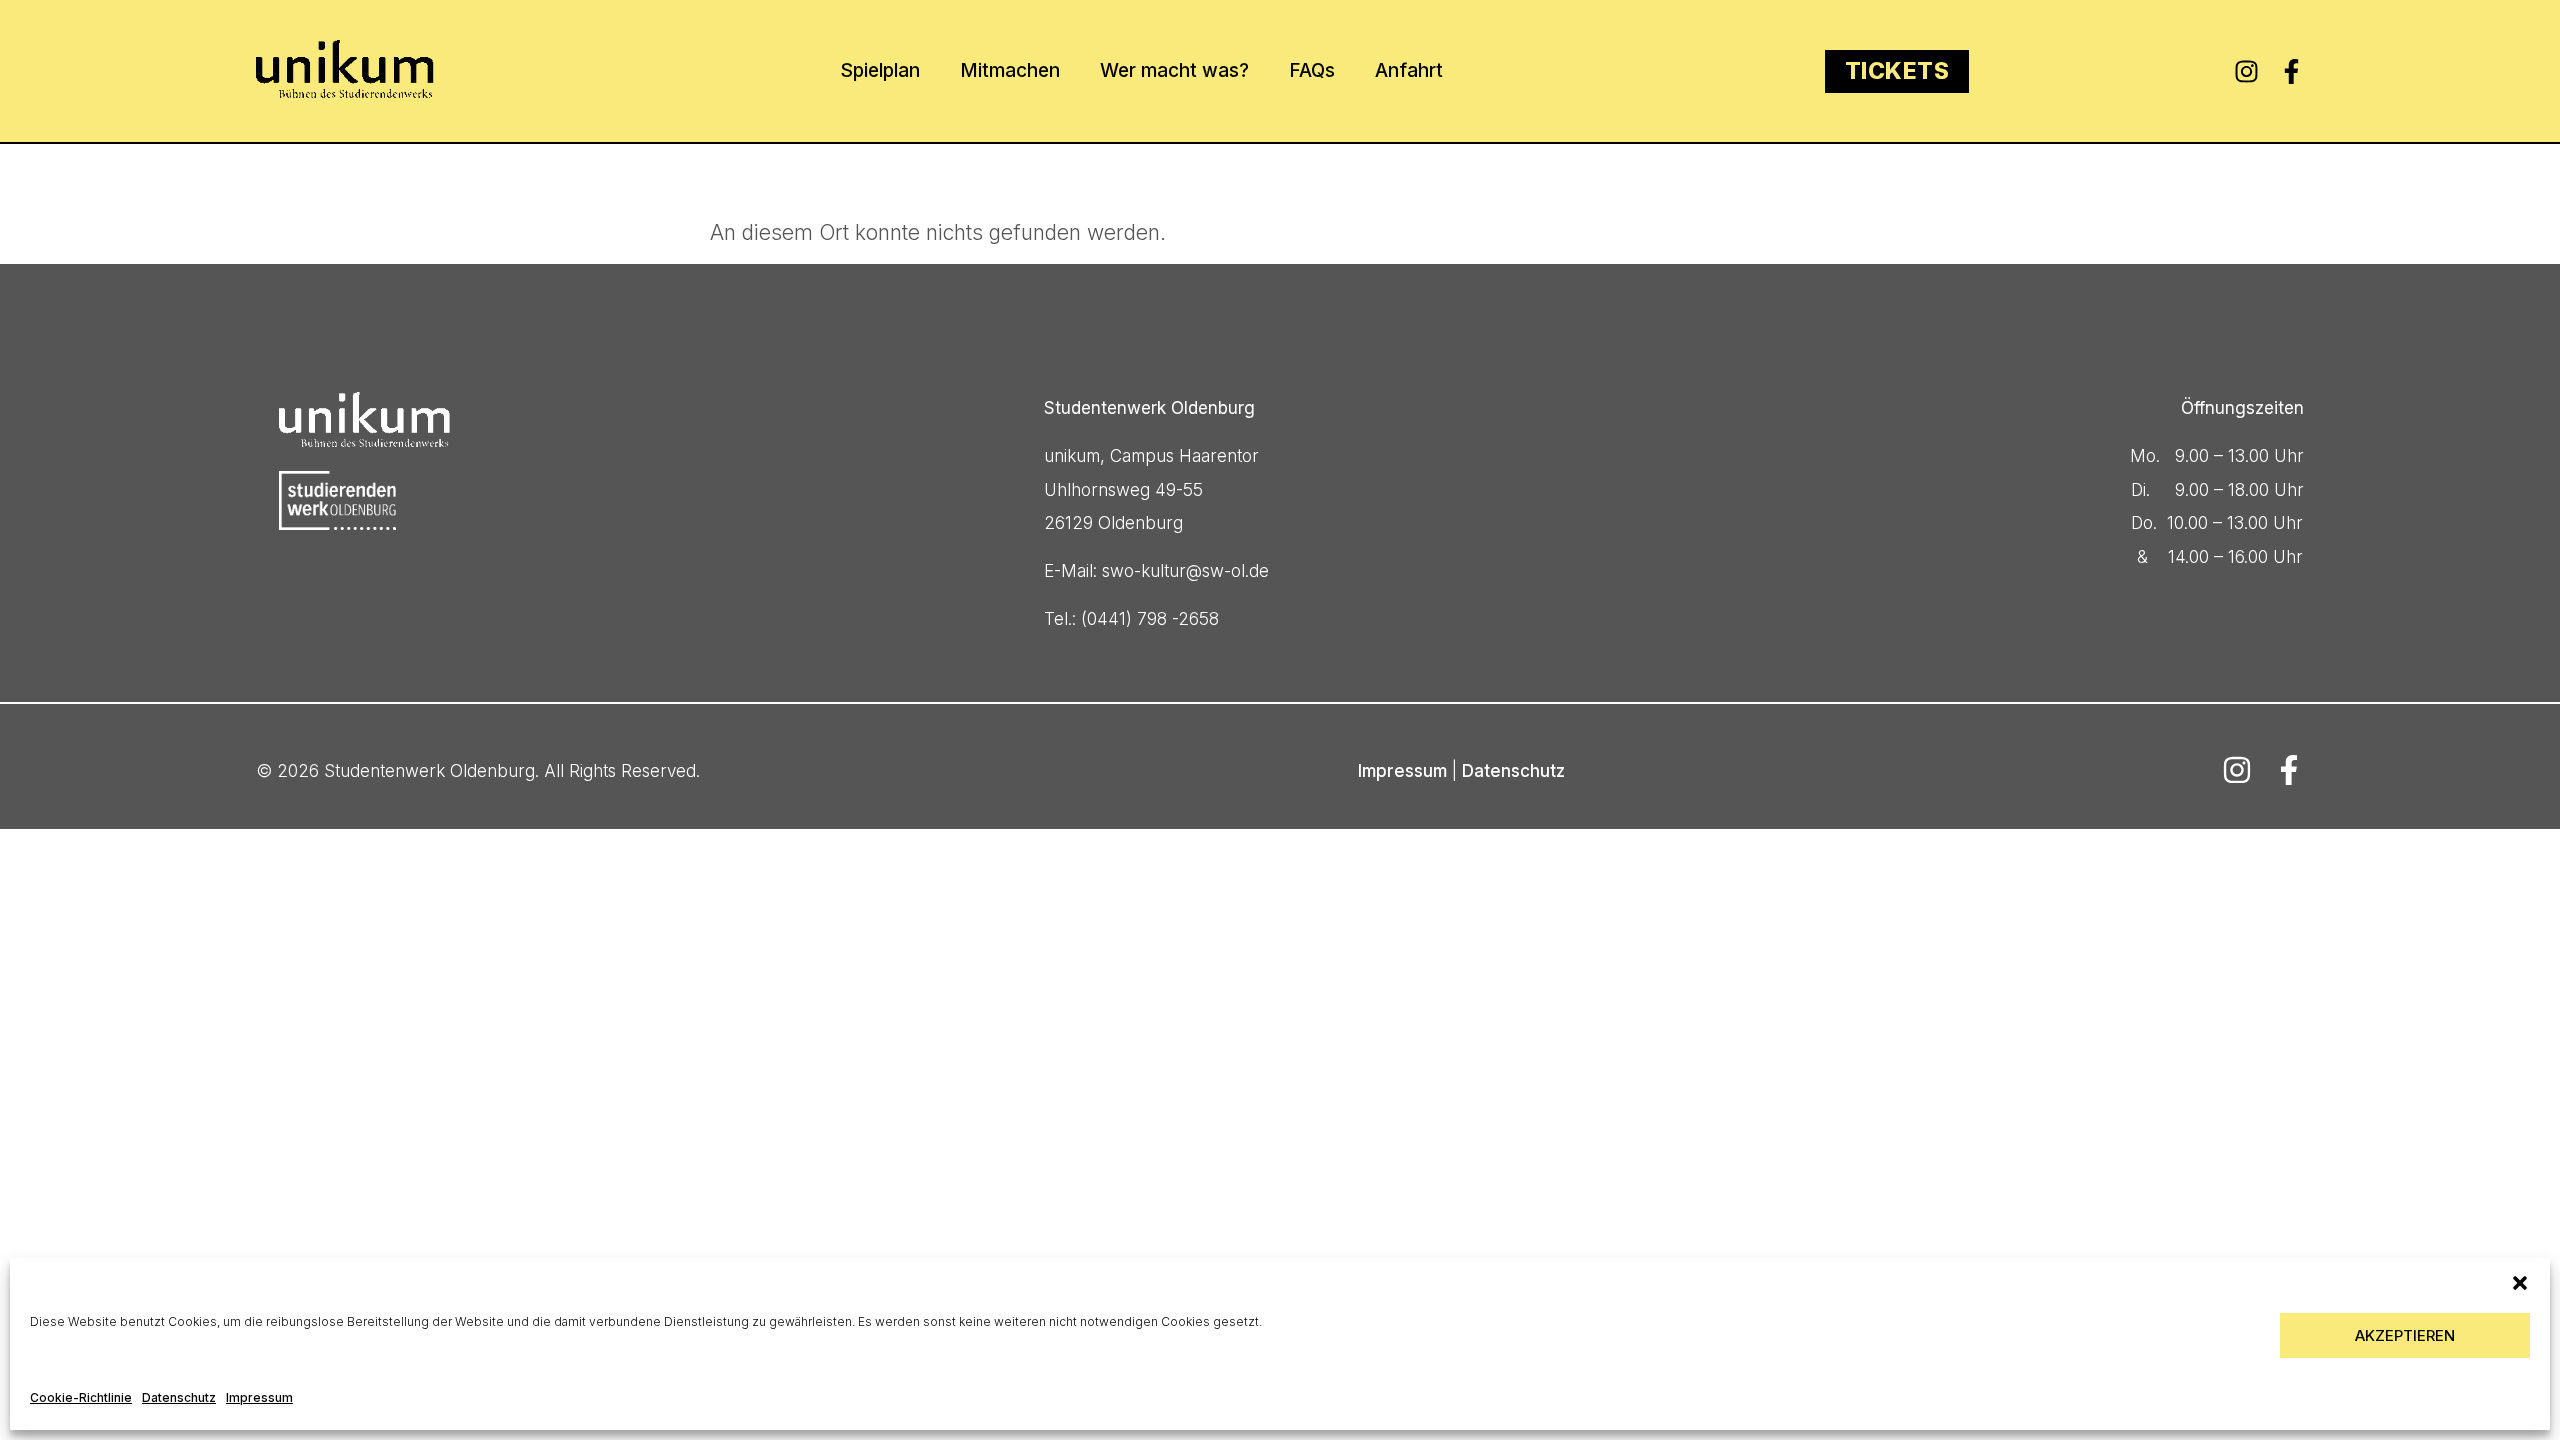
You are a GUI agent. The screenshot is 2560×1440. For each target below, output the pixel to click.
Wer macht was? (1174, 70)
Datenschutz (179, 1397)
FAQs (1312, 70)
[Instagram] (2246, 71)
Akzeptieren (2405, 1335)
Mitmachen (1010, 70)
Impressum (259, 1397)
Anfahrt (1409, 70)
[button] (2520, 1283)
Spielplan (880, 70)
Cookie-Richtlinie (81, 1397)
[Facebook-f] (2291, 71)
